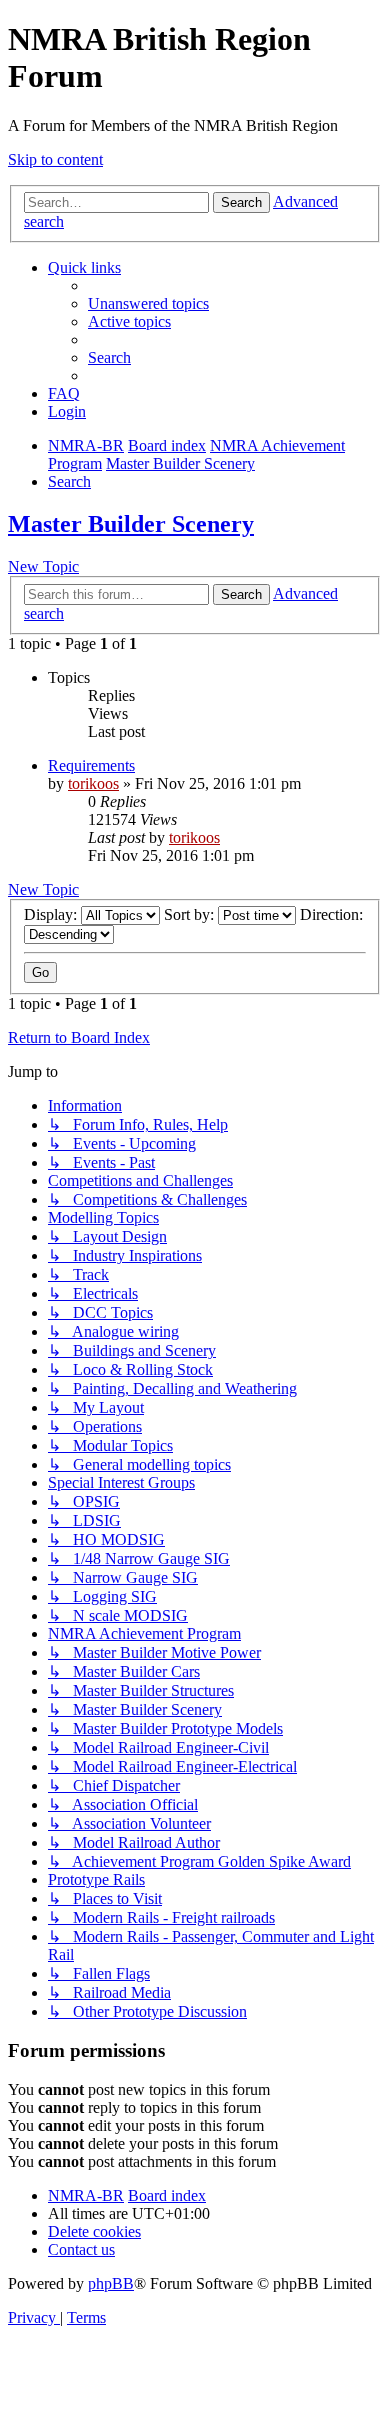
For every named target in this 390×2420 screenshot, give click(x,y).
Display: (52, 914)
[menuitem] (148, 303)
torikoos (93, 783)
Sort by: (191, 914)
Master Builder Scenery (131, 524)
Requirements (91, 765)
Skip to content (55, 159)
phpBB (111, 2283)
